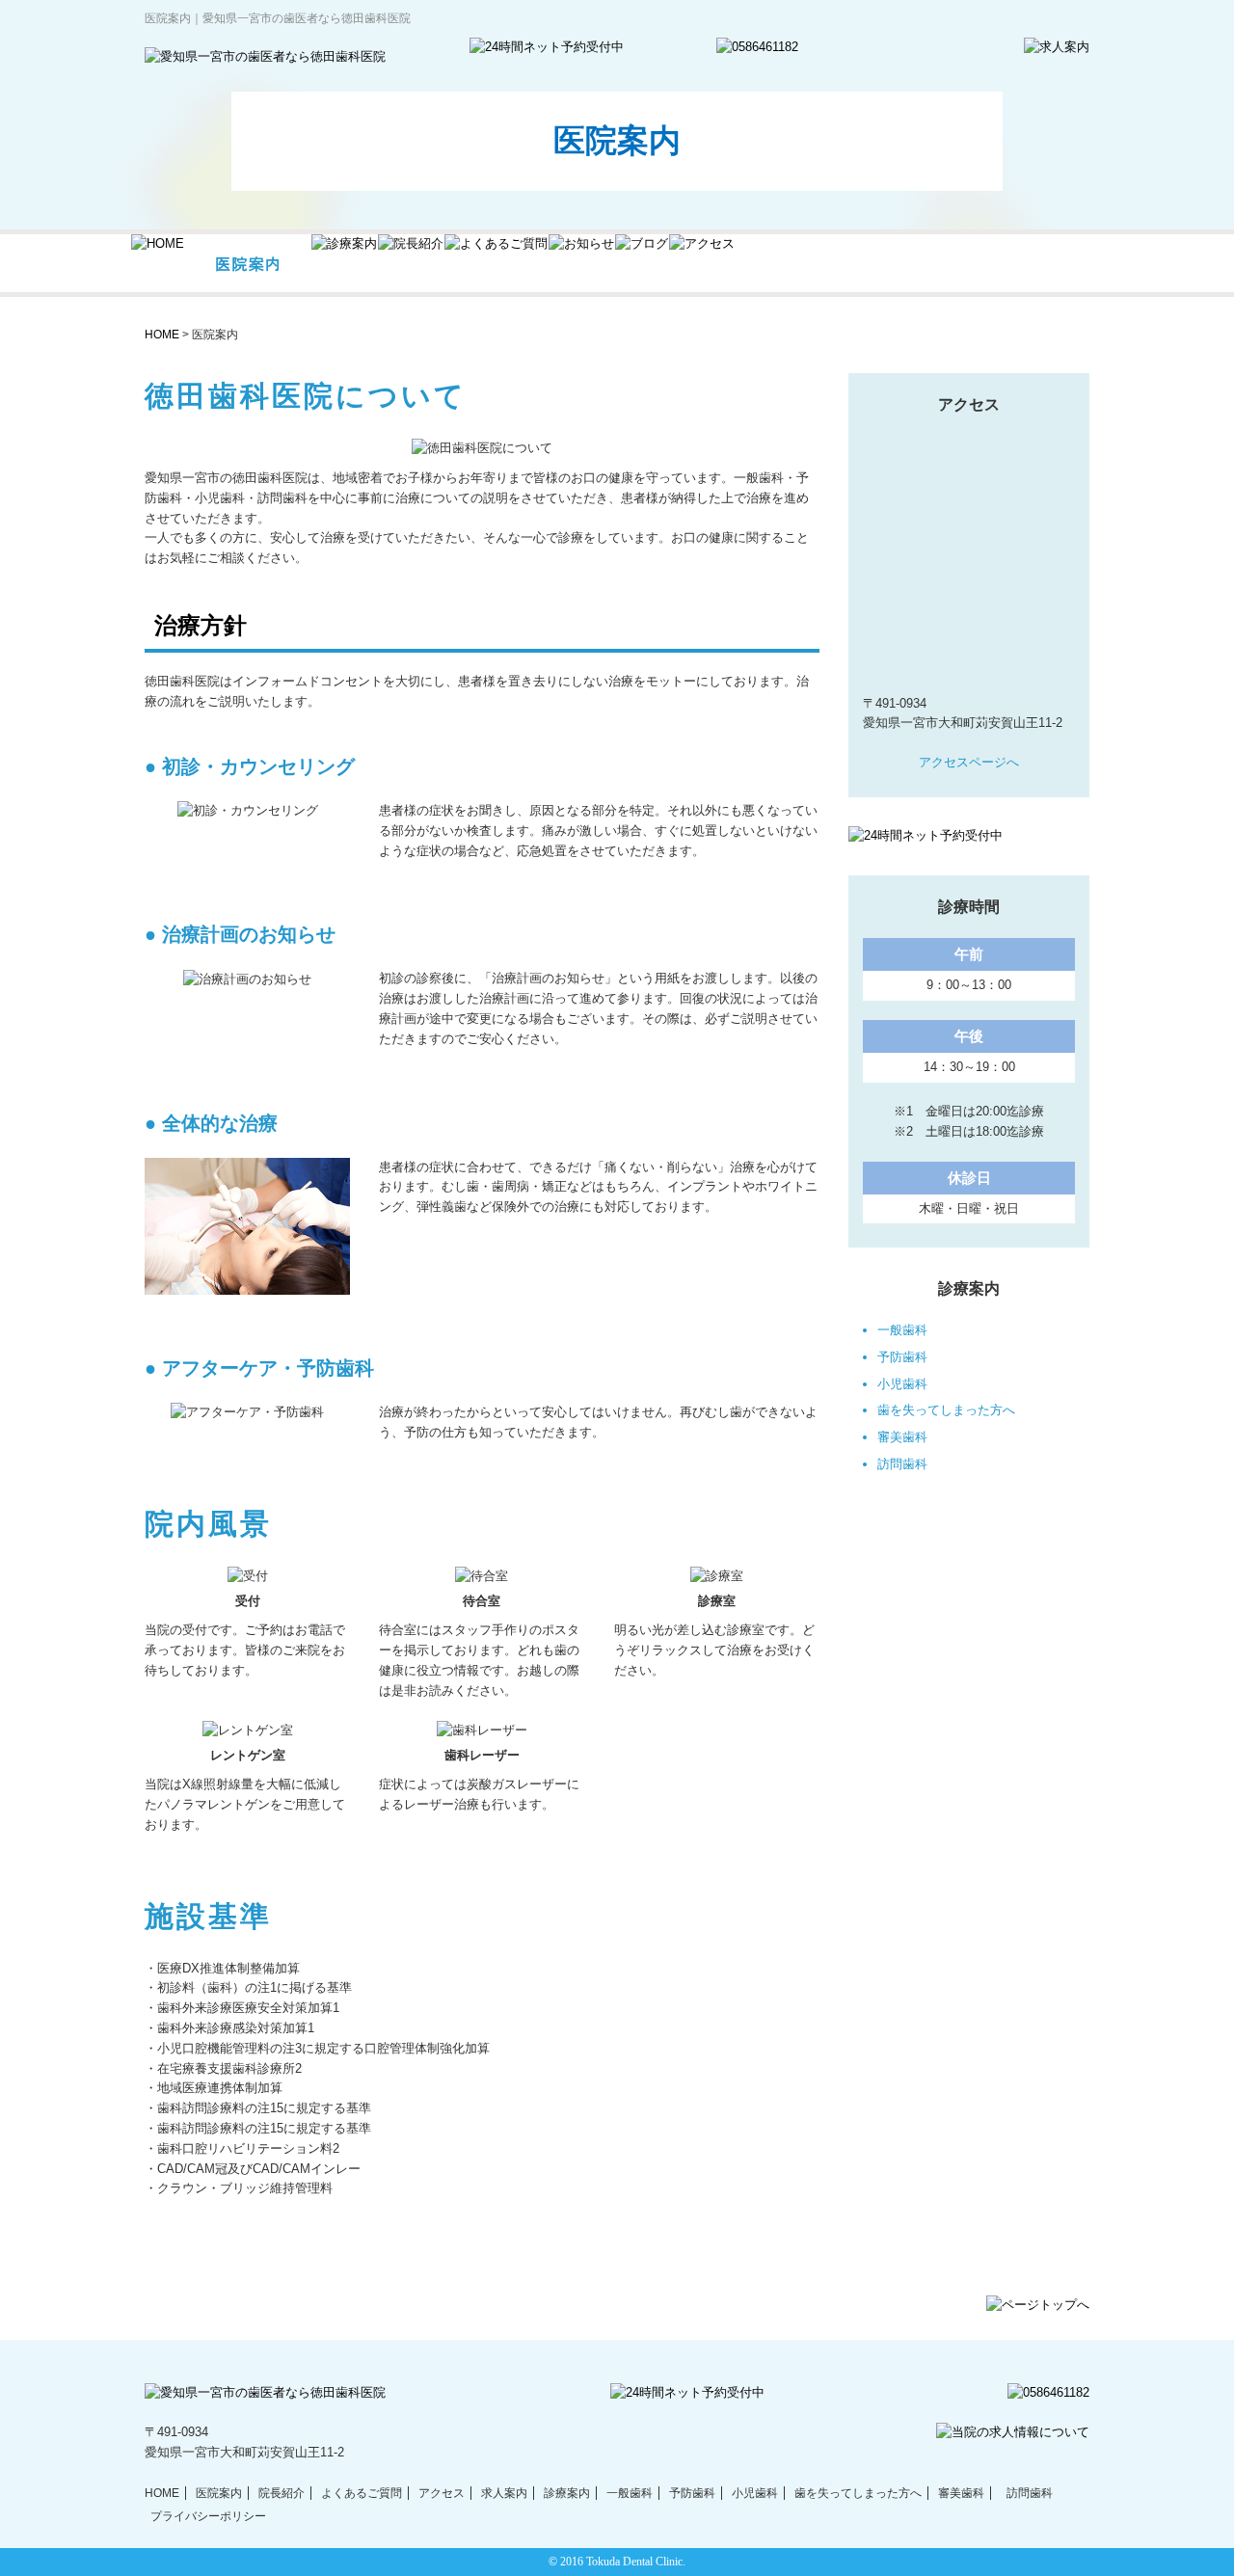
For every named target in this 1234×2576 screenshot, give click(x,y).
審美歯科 (902, 1437)
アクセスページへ (969, 762)
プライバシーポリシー (208, 2516)
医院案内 (219, 2493)
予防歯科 (902, 1357)
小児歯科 (902, 1384)
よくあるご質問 (362, 2493)
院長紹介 (282, 2493)
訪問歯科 (902, 1464)
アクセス (442, 2493)
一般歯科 (902, 1330)
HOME (162, 335)
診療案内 (567, 2493)
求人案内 (504, 2493)
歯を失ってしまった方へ (946, 1410)
